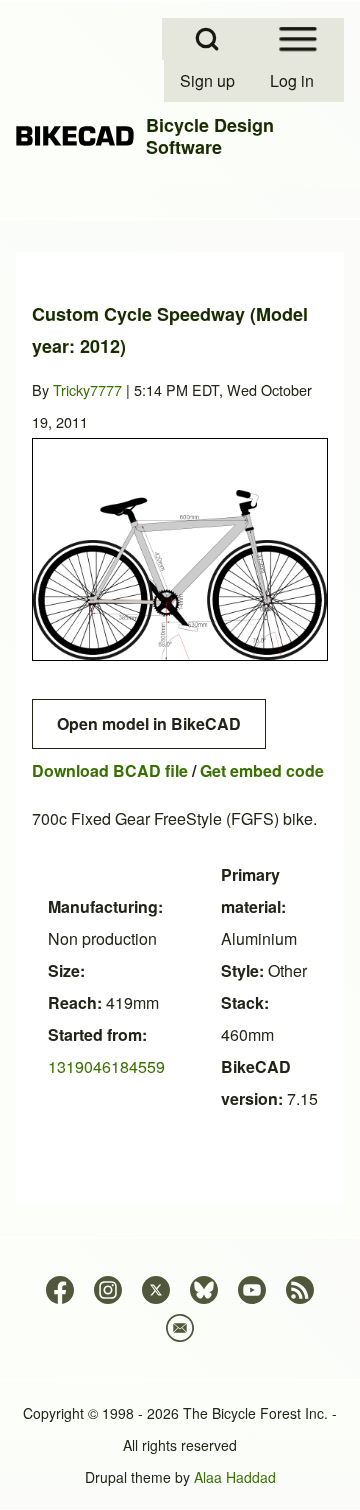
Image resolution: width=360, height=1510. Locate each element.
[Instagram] (108, 1290)
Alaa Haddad (235, 1477)
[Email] (180, 1328)
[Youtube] (252, 1290)
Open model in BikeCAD (149, 723)
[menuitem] (209, 81)
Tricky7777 (87, 389)
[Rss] (300, 1290)
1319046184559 (106, 1066)
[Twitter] (156, 1290)
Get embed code (262, 770)
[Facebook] (60, 1290)
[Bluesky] (204, 1290)
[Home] (75, 136)
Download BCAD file (110, 770)
